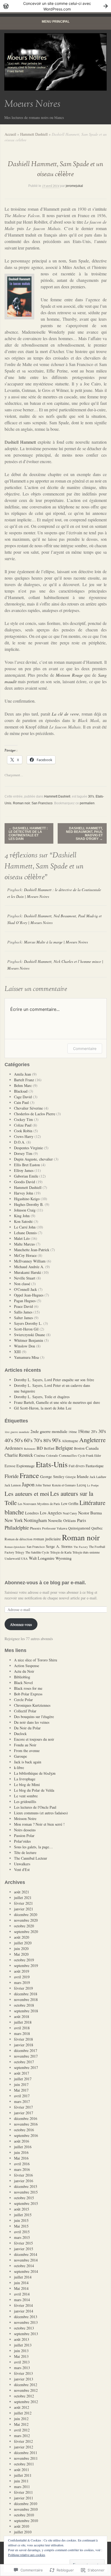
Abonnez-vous (21, 1624)
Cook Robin (23, 1131)
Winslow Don (25, 1346)
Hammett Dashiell (34, 134)
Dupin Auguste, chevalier (33, 1159)
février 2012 (23, 2441)
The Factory (81, 1547)
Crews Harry (24, 1136)
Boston (79, 1448)
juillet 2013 (23, 2345)
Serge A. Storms (59, 1546)
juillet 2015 (23, 2215)
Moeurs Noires (32, 104)
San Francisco (42, 803)
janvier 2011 (24, 2498)
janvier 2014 (24, 2311)
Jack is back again (28, 1762)
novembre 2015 (26, 2192)
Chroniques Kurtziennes (32, 1705)
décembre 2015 (26, 2186)
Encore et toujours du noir (34, 1739)
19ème (84, 1431)
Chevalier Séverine (28, 1108)
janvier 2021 (24, 1909)
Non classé (22, 1284)
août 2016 (22, 2141)
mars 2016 (22, 2169)
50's (19, 1440)
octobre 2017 (24, 2062)
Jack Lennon (13, 1485)
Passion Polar (24, 1836)
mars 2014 (22, 2300)
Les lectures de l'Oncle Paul (35, 1807)
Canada (92, 1448)
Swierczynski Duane (30, 1335)
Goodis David (25, 1182)
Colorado (52, 1455)
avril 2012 (22, 2430)
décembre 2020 (26, 1915)
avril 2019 (22, 1977)
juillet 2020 (23, 1943)
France (29, 1475)
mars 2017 (22, 2101)
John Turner (43, 1485)
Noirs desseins (25, 1830)
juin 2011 (21, 2481)
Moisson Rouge (69, 675)
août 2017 (22, 2073)
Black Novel (23, 1683)
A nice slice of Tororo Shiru (36, 1660)
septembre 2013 (26, 2334)
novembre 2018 (26, 1999)
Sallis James (23, 1312)
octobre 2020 (24, 1926)
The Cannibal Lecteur (31, 1858)
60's (28, 1440)
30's (91, 796)
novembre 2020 (26, 1920)
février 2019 (23, 1988)
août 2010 (22, 2526)
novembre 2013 (26, 2322)
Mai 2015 (21, 2226)
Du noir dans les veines (32, 1722)
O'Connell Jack (25, 1289)
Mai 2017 (21, 2090)
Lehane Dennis (25, 1233)
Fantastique (95, 1466)
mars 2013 (22, 2368)
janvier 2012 (24, 2447)
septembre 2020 (26, 1932)
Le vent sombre (26, 1796)
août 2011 (22, 2470)
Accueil (10, 134)
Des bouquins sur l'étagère (34, 1717)
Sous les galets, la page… (33, 1847)
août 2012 (22, 2407)
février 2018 (23, 2039)
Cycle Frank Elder (89, 1455)
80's (47, 1440)
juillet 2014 (23, 2277)
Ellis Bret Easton (27, 1165)
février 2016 (23, 2175)
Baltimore (30, 1449)
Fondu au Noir (25, 1745)
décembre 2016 (26, 2118)
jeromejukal (74, 186)
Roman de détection (18, 1539)
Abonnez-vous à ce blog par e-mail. (45, 1583)
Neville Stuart (25, 1278)
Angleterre (92, 1440)
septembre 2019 (26, 1966)
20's (94, 1431)
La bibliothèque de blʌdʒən (35, 1773)
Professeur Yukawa (55, 1528)
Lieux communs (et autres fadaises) (41, 1813)
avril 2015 (22, 2232)
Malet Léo (22, 1238)
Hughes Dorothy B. (29, 1204)
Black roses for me (28, 1688)
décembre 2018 (26, 1994)
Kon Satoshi (23, 1221)
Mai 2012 (21, 2424)
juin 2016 (21, 2152)
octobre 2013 (24, 2328)
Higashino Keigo (27, 1199)
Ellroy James (24, 1170)
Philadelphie (17, 1528)
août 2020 (22, 1937)
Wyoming (64, 1558)
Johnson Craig (25, 1210)
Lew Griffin (70, 1504)
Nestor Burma (90, 1513)
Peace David (23, 1306)
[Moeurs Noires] (55, 62)
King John (22, 1216)
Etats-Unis (52, 1464)
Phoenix (35, 1528)
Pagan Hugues (25, 1301)
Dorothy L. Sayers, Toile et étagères (42, 1397)
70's (38, 1440)
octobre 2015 (24, 2198)
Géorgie (71, 1477)
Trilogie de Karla (61, 1552)
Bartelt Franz (24, 1080)
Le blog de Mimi (27, 1785)
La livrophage (25, 1779)
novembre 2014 (26, 2260)
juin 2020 (21, 1949)
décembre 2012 (26, 2385)
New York (14, 1520)
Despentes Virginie (28, 1148)
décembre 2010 (26, 2504)
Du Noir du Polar (27, 1728)
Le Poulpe (93, 1485)
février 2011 (23, 2492)
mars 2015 (22, 2237)
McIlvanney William (30, 1261)
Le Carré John (25, 1227)
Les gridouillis (25, 1802)
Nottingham (35, 1520)
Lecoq (81, 1485)
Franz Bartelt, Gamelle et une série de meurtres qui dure (57, 1402)
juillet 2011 (23, 2475)
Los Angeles (51, 1513)
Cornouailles (68, 1455)
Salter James (23, 1318)
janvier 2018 (24, 2045)
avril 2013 (22, 2362)
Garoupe (20, 1756)
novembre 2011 (26, 2458)
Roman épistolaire (15, 1547)
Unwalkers (22, 1864)
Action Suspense (27, 1666)
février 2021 (23, 1903)
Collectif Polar (25, 1711)
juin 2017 (21, 2084)
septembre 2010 (26, 2521)
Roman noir (21, 803)
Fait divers (77, 1466)
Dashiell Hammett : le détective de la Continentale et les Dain (28, 834)
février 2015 (23, 2243)
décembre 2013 (26, 2317)
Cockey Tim (23, 1119)
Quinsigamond (79, 1528)
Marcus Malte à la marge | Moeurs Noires (56, 942)
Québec (97, 1528)
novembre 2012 (26, 2390)
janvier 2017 (24, 2113)
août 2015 (22, 2209)
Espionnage (26, 1466)
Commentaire (85, 1048)
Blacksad (21, 1091)
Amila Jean (22, 1074)
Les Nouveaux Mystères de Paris (39, 1504)
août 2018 (22, 2016)
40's (9, 1440)
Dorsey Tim (23, 1153)
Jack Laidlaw (98, 1477)
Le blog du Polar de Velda (34, 1790)
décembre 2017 (26, 2050)
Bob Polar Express (28, 1694)
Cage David (23, 1097)
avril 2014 (22, 2294)
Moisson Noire (25, 1819)
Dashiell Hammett (20, 442)
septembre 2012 (26, 2402)
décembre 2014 (26, 2254)
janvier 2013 (24, 2379)
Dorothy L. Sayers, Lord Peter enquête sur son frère (54, 1380)
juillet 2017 (23, 2079)
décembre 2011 (26, 2453)
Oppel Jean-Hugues (29, 1295)
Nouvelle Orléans (62, 1520)
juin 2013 (21, 2351)
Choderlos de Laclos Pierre (35, 1114)
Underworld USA (16, 1558)
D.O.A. (20, 1142)
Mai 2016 (21, 2158)
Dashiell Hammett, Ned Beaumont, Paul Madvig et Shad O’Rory (84, 834)
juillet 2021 (23, 1898)
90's (56, 1440)
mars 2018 (22, 2033)
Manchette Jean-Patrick (32, 1250)
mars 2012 (22, 2436)
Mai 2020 (21, 1954)
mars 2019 (22, 1983)
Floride (12, 1476)
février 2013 (23, 2373)
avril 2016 (22, 2164)
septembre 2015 (26, 2203)
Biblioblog (22, 1677)
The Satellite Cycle (37, 1552)
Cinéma (39, 1455)
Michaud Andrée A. (29, 1267)
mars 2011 (22, 2487)
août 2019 (22, 1971)
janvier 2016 (24, 2181)
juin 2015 (21, 2220)
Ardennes (14, 1448)
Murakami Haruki (28, 1272)
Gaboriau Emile (26, 1176)
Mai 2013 (21, 2356)
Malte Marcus (24, 1244)
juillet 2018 (23, 2022)
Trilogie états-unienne (86, 1552)
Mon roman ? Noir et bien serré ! (39, 1824)
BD (40, 1448)
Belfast (49, 1448)
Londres (32, 1513)
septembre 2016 (26, 2135)
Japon (28, 1484)
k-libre (19, 1768)
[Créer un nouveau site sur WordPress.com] (55, 6)
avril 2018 (22, 2028)
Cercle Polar (23, 1700)
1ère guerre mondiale (17, 1432)
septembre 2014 (26, 2271)
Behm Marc (23, 1085)
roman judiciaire (47, 1539)
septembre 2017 (26, 2067)
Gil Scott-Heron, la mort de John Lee (43, 1408)
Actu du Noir (24, 1671)
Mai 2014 (21, 2288)
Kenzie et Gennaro (64, 1485)
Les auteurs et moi (27, 1493)
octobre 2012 (24, 2396)
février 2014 (23, 2305)
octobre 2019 (24, 1960)
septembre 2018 (26, 2011)
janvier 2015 (24, 2249)
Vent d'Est (22, 1869)
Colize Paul (23, 1125)
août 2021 (22, 1892)
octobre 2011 (24, 2464)
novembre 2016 (26, 2124)
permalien (87, 803)
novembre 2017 (26, 2056)
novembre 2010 (26, 2509)
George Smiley (52, 1476)
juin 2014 (21, 2283)
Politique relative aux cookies (27, 2555)
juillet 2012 (23, 2413)
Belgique (64, 1448)
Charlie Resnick (19, 1455)
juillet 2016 (23, 2147)
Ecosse (10, 1466)
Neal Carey (70, 1513)
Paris (81, 1520)
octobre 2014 (24, 2266)
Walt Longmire (42, 1558)
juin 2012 (21, 2419)
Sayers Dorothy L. (28, 1323)
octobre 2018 (24, 2005)
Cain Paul (21, 1102)
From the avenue (27, 1751)
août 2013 (22, 2339)
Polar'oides (22, 1841)
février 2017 (23, 2107)
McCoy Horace (25, 1255)
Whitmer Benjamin (29, 1340)
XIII (17, 1352)
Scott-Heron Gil (26, 1329)
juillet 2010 (23, 2532)
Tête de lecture (25, 1853)
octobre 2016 (24, 2130)
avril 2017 (22, 2096)
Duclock (20, 1734)
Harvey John (24, 1193)
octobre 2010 (24, 2515)
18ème (73, 1432)
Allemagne (70, 1441)
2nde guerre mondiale (49, 1431)
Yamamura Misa (26, 1357)
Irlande (83, 1476)
